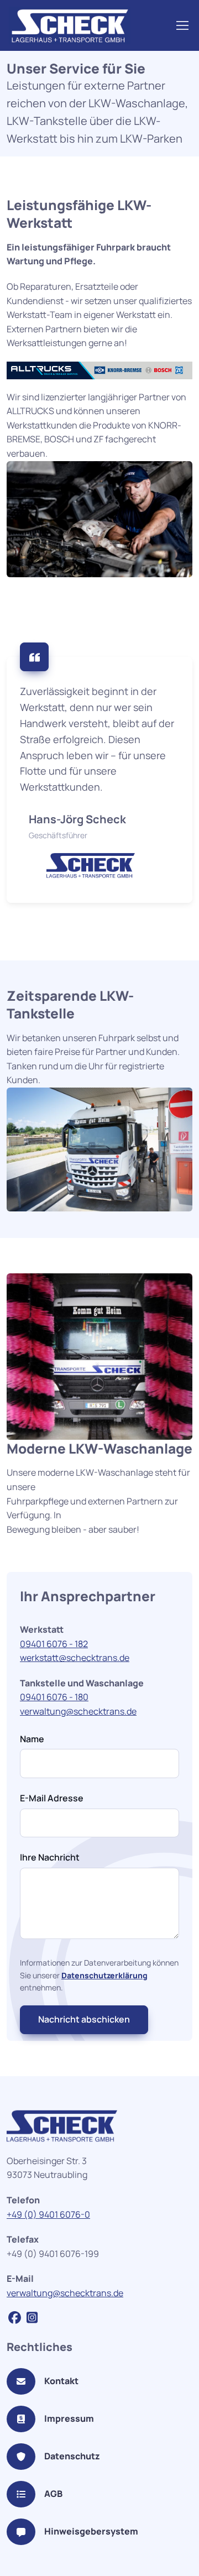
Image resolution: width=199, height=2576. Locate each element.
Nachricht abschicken (84, 2019)
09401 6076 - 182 (54, 1644)
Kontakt (61, 2381)
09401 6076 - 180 (54, 1697)
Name (32, 1739)
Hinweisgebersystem (91, 2531)
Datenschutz (72, 2456)
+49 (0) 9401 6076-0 (48, 2214)
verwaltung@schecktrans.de (78, 1711)
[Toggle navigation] (182, 25)
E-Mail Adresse (52, 1798)
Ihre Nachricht (50, 1857)
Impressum (69, 2418)
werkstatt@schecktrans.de (75, 1658)
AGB (53, 2494)
